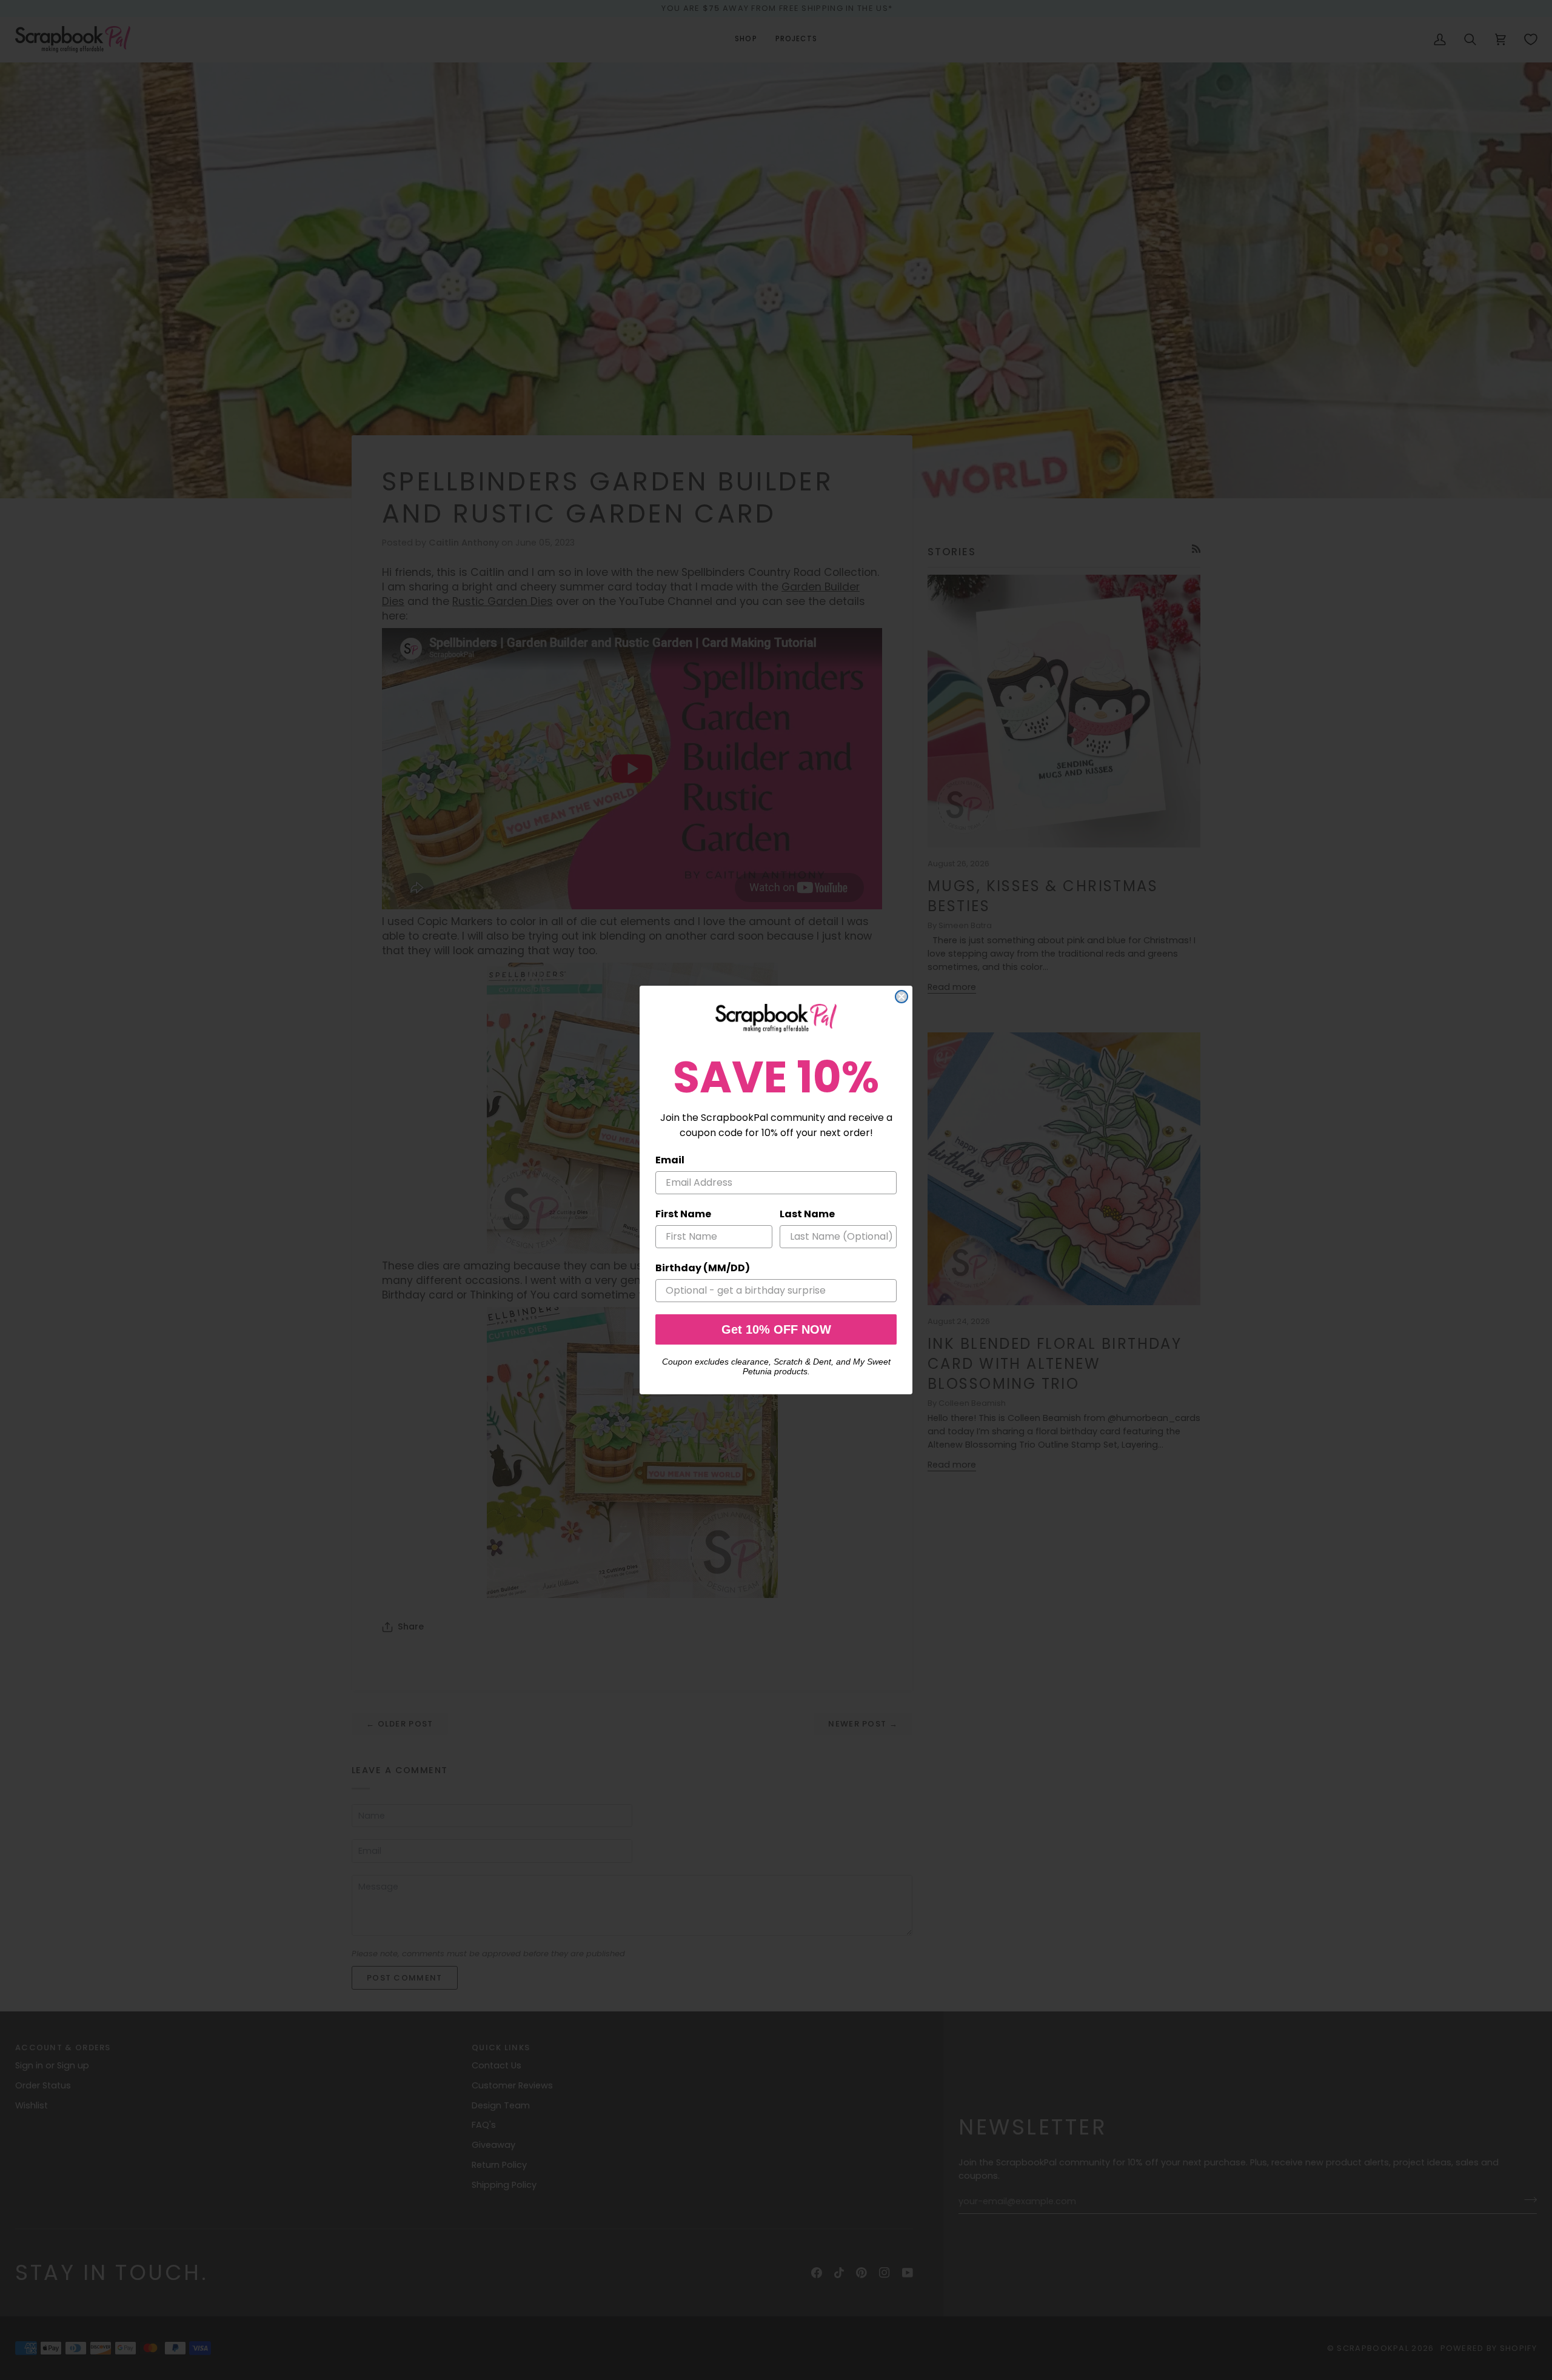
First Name (683, 1214)
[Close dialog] (901, 997)
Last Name (807, 1214)
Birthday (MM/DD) (703, 1268)
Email (670, 1160)
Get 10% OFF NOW (776, 1329)
